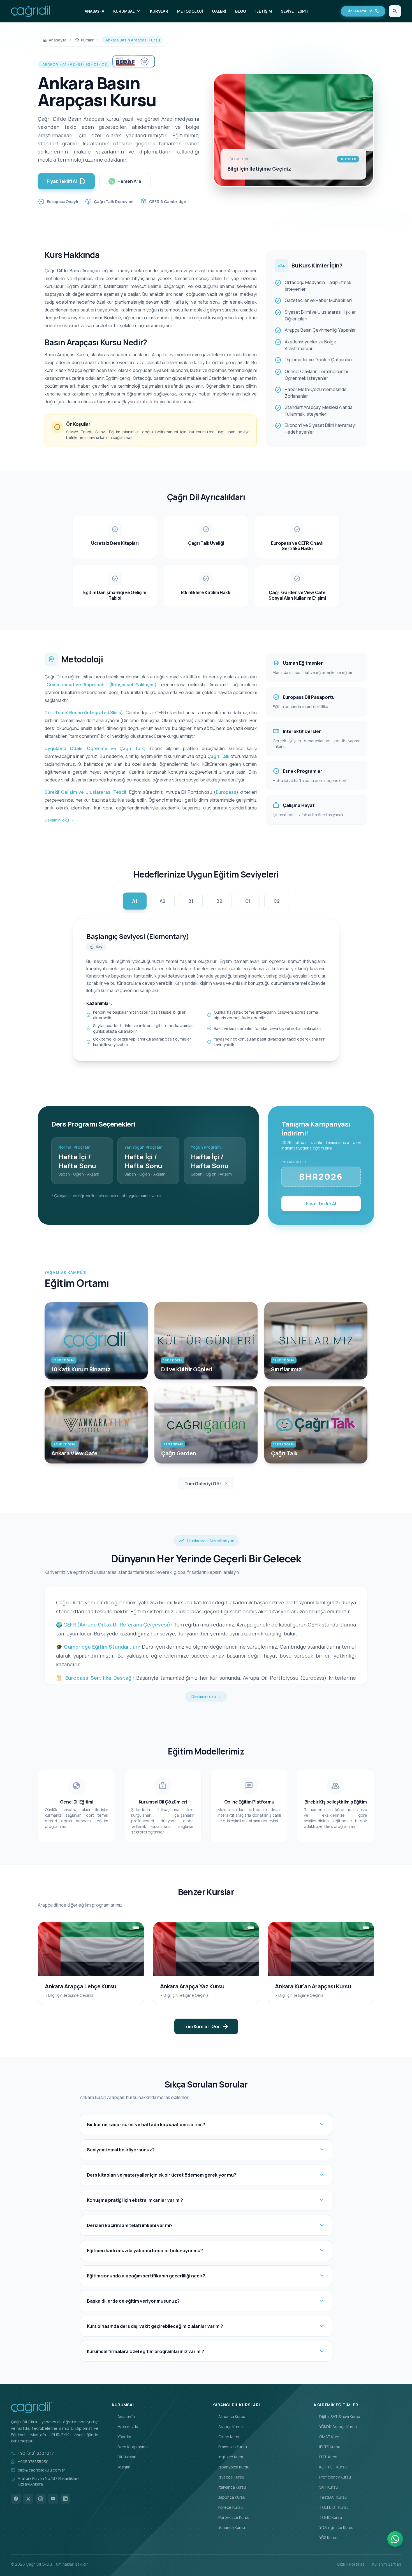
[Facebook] (16, 2499)
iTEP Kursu (326, 2457)
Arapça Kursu (228, 2427)
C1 (248, 901)
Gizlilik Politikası (351, 2564)
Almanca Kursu (229, 2416)
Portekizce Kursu (231, 2517)
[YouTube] (53, 2499)
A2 (163, 901)
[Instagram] (41, 2499)
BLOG (241, 11)
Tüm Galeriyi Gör (206, 1484)
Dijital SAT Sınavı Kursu (337, 2416)
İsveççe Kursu (228, 2477)
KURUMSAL (127, 11)
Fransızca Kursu (230, 2447)
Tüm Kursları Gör (206, 2026)
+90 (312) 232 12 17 (36, 2453)
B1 (191, 901)
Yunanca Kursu (229, 2527)
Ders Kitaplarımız (130, 2447)
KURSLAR (159, 11)
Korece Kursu (228, 2507)
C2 (277, 901)
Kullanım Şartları (387, 2564)
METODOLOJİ (190, 11)
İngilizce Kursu (229, 2457)
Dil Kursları (124, 2457)
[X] (28, 2499)
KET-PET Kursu (330, 2467)
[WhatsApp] (395, 2539)
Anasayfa (123, 2416)
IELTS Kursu (327, 2447)
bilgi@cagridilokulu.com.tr (41, 2470)
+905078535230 (33, 2462)
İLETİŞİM (264, 11)
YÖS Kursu (326, 2537)
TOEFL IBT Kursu (331, 2507)
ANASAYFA (94, 11)
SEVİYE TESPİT (295, 11)
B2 (219, 901)
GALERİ (219, 11)
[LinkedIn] (65, 2499)
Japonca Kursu (229, 2497)
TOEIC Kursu (328, 2517)
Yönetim (122, 2437)
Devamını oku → (59, 820)
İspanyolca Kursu (231, 2467)
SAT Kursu (326, 2487)
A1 (135, 901)
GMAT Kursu (328, 2437)
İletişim (121, 2467)
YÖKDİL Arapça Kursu (335, 2427)
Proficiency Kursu (332, 2477)
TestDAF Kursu (330, 2497)
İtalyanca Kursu (229, 2487)
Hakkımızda (125, 2427)
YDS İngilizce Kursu (334, 2527)
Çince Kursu (227, 2437)
